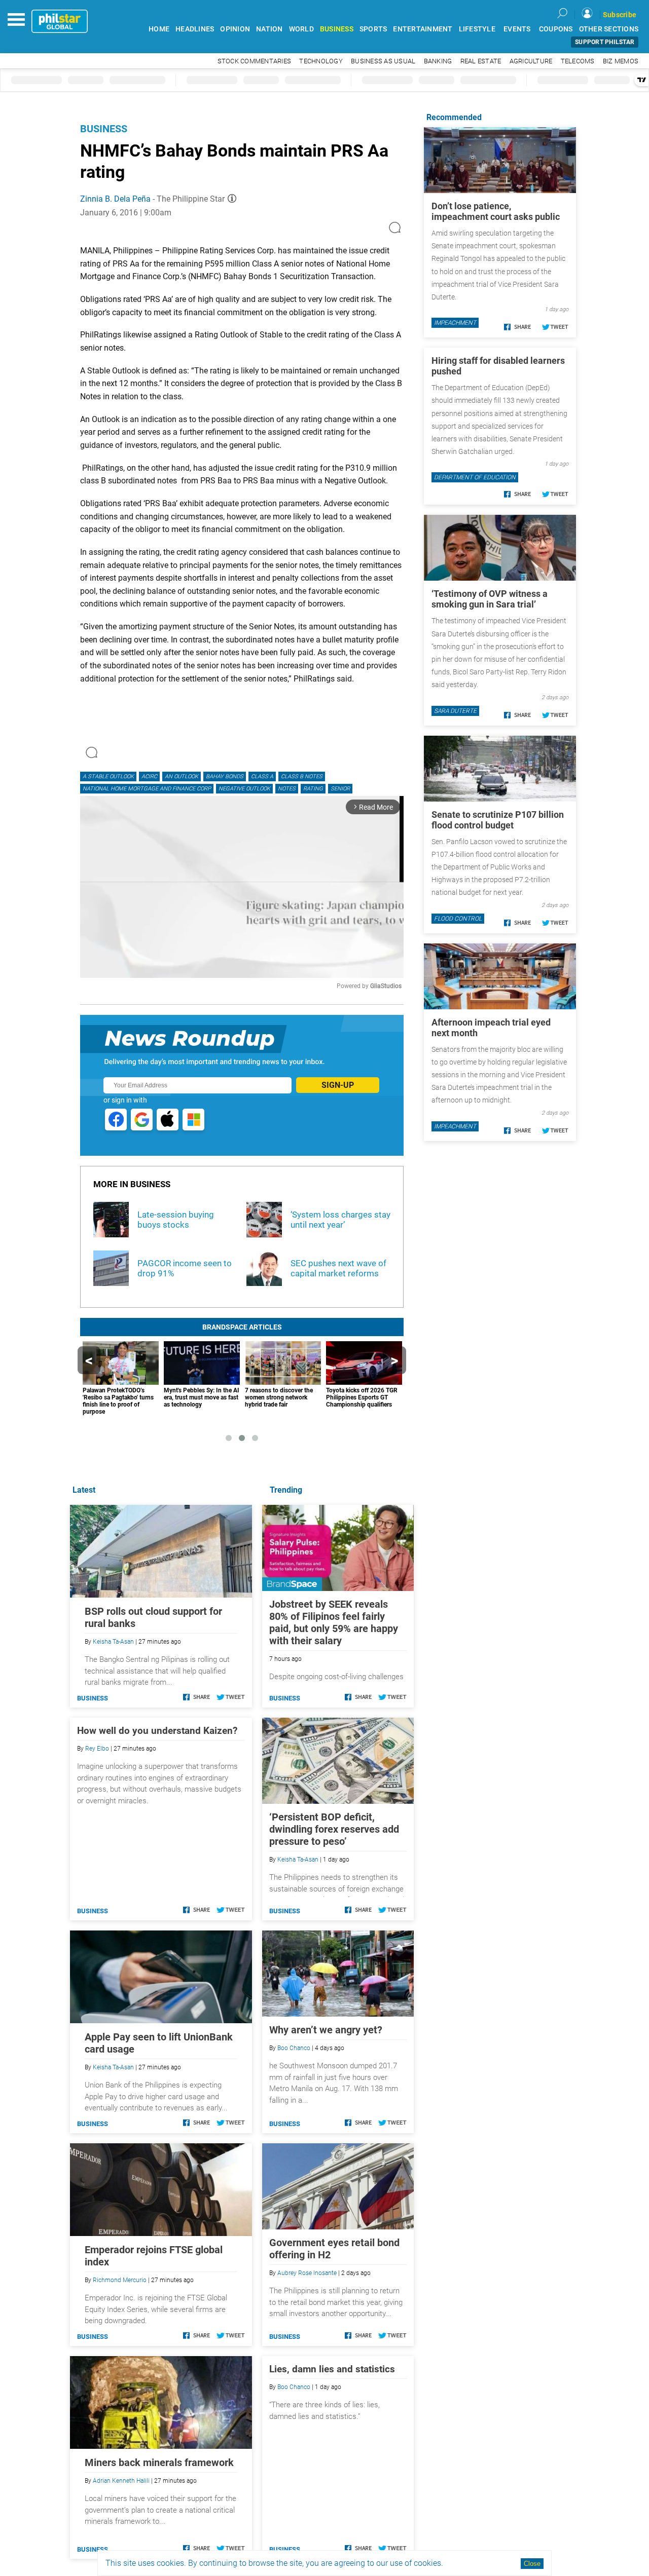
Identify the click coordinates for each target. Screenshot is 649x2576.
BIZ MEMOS (621, 61)
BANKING (438, 61)
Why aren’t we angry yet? (326, 2030)
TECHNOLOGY (321, 61)
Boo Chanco (294, 2048)
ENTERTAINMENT (423, 29)
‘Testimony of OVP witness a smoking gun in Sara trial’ (490, 599)
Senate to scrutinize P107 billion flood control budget (498, 820)
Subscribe (620, 15)
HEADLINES (195, 29)
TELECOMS (578, 61)
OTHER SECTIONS (609, 29)
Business (104, 129)
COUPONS (556, 29)
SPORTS (373, 29)
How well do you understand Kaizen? (157, 1731)
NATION (269, 29)
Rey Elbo (97, 1749)
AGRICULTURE (531, 61)
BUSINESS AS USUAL (383, 61)
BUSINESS (337, 29)
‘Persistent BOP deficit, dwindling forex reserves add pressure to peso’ (334, 1829)
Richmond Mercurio (120, 2280)
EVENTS (517, 29)
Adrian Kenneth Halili (121, 2481)
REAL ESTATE (481, 61)
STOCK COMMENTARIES (255, 61)
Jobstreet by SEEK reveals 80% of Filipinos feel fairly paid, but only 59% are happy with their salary (334, 1622)
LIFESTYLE (477, 29)
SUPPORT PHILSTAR (605, 42)
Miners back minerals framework (159, 2463)
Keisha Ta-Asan (298, 1860)
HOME (159, 29)
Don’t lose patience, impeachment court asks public (496, 211)
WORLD (301, 29)
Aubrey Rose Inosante (307, 2273)
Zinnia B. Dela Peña (115, 199)
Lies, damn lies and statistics (332, 2369)
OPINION (235, 29)
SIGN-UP (338, 1085)
